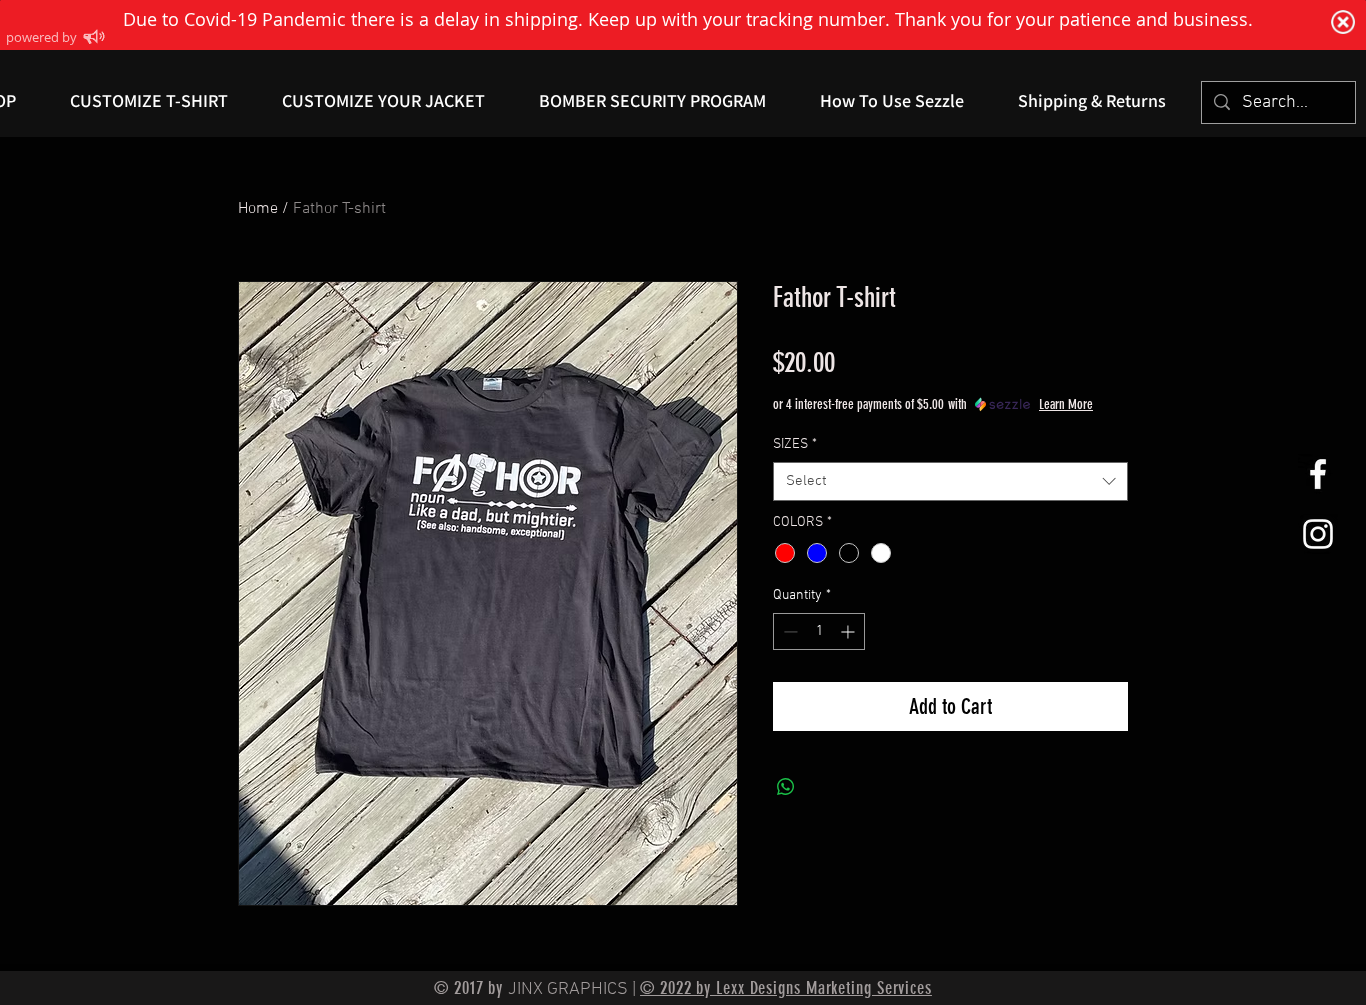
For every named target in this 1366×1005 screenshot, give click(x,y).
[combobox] (950, 481)
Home (258, 209)
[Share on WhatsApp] (786, 787)
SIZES (795, 444)
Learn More (1066, 404)
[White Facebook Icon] (1318, 474)
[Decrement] (788, 631)
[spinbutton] (819, 631)
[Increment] (849, 631)
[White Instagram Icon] (1318, 534)
